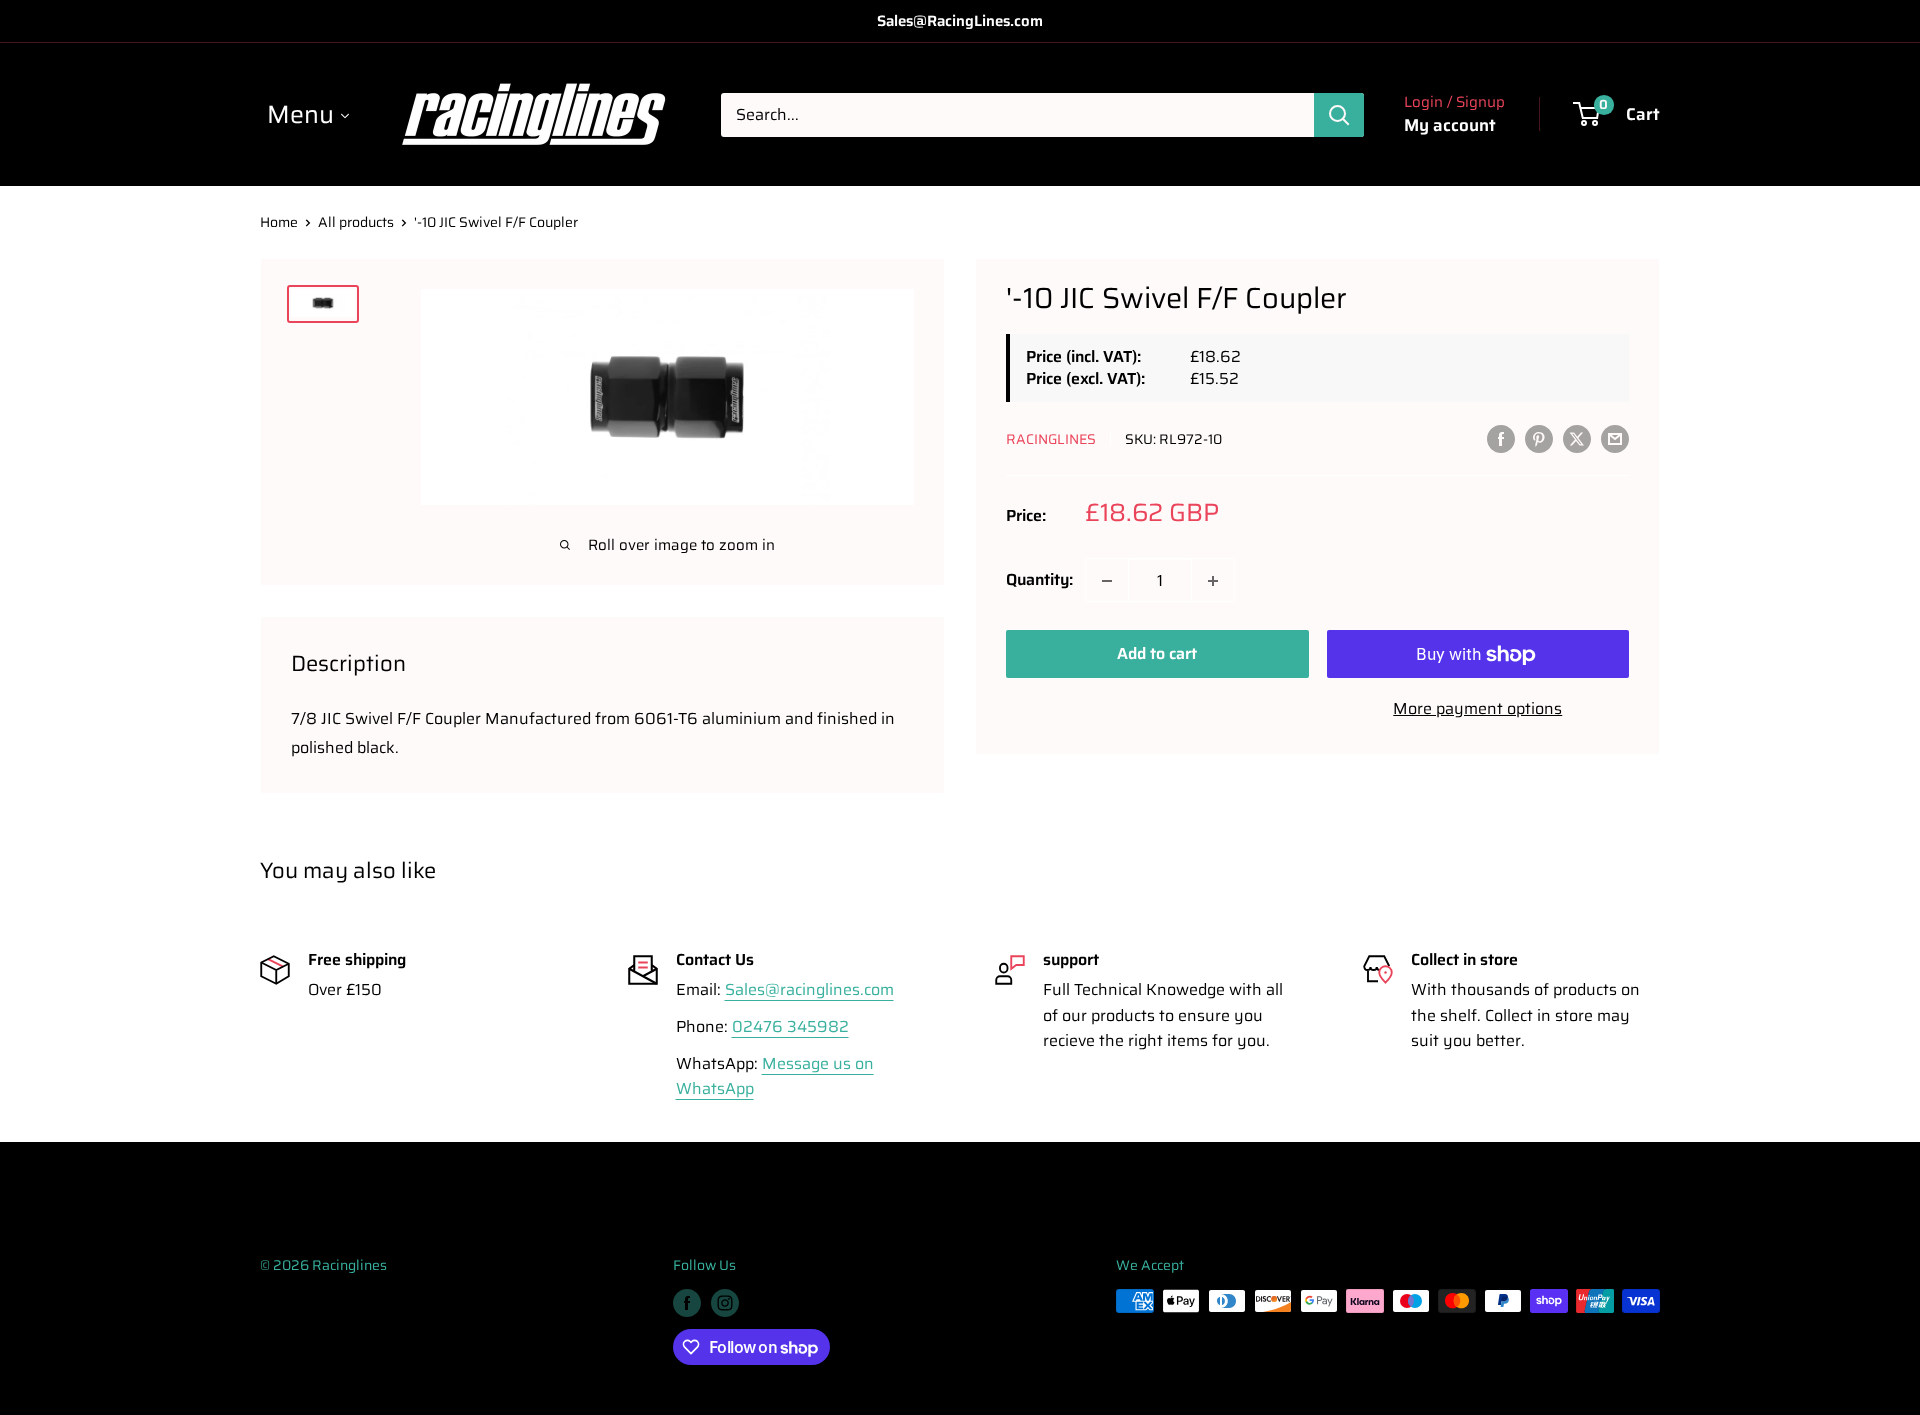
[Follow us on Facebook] (687, 1303)
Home (279, 222)
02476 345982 (790, 1026)
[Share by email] (1615, 438)
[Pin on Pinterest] (1539, 438)
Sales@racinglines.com (809, 989)
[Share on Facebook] (1501, 438)
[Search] (1339, 115)
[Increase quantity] (1213, 581)
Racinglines (1051, 439)
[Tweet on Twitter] (1577, 438)
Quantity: (1039, 580)
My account (1450, 125)
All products (356, 222)
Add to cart (1157, 654)
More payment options (1477, 709)
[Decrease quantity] (1107, 581)
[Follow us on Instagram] (725, 1303)
